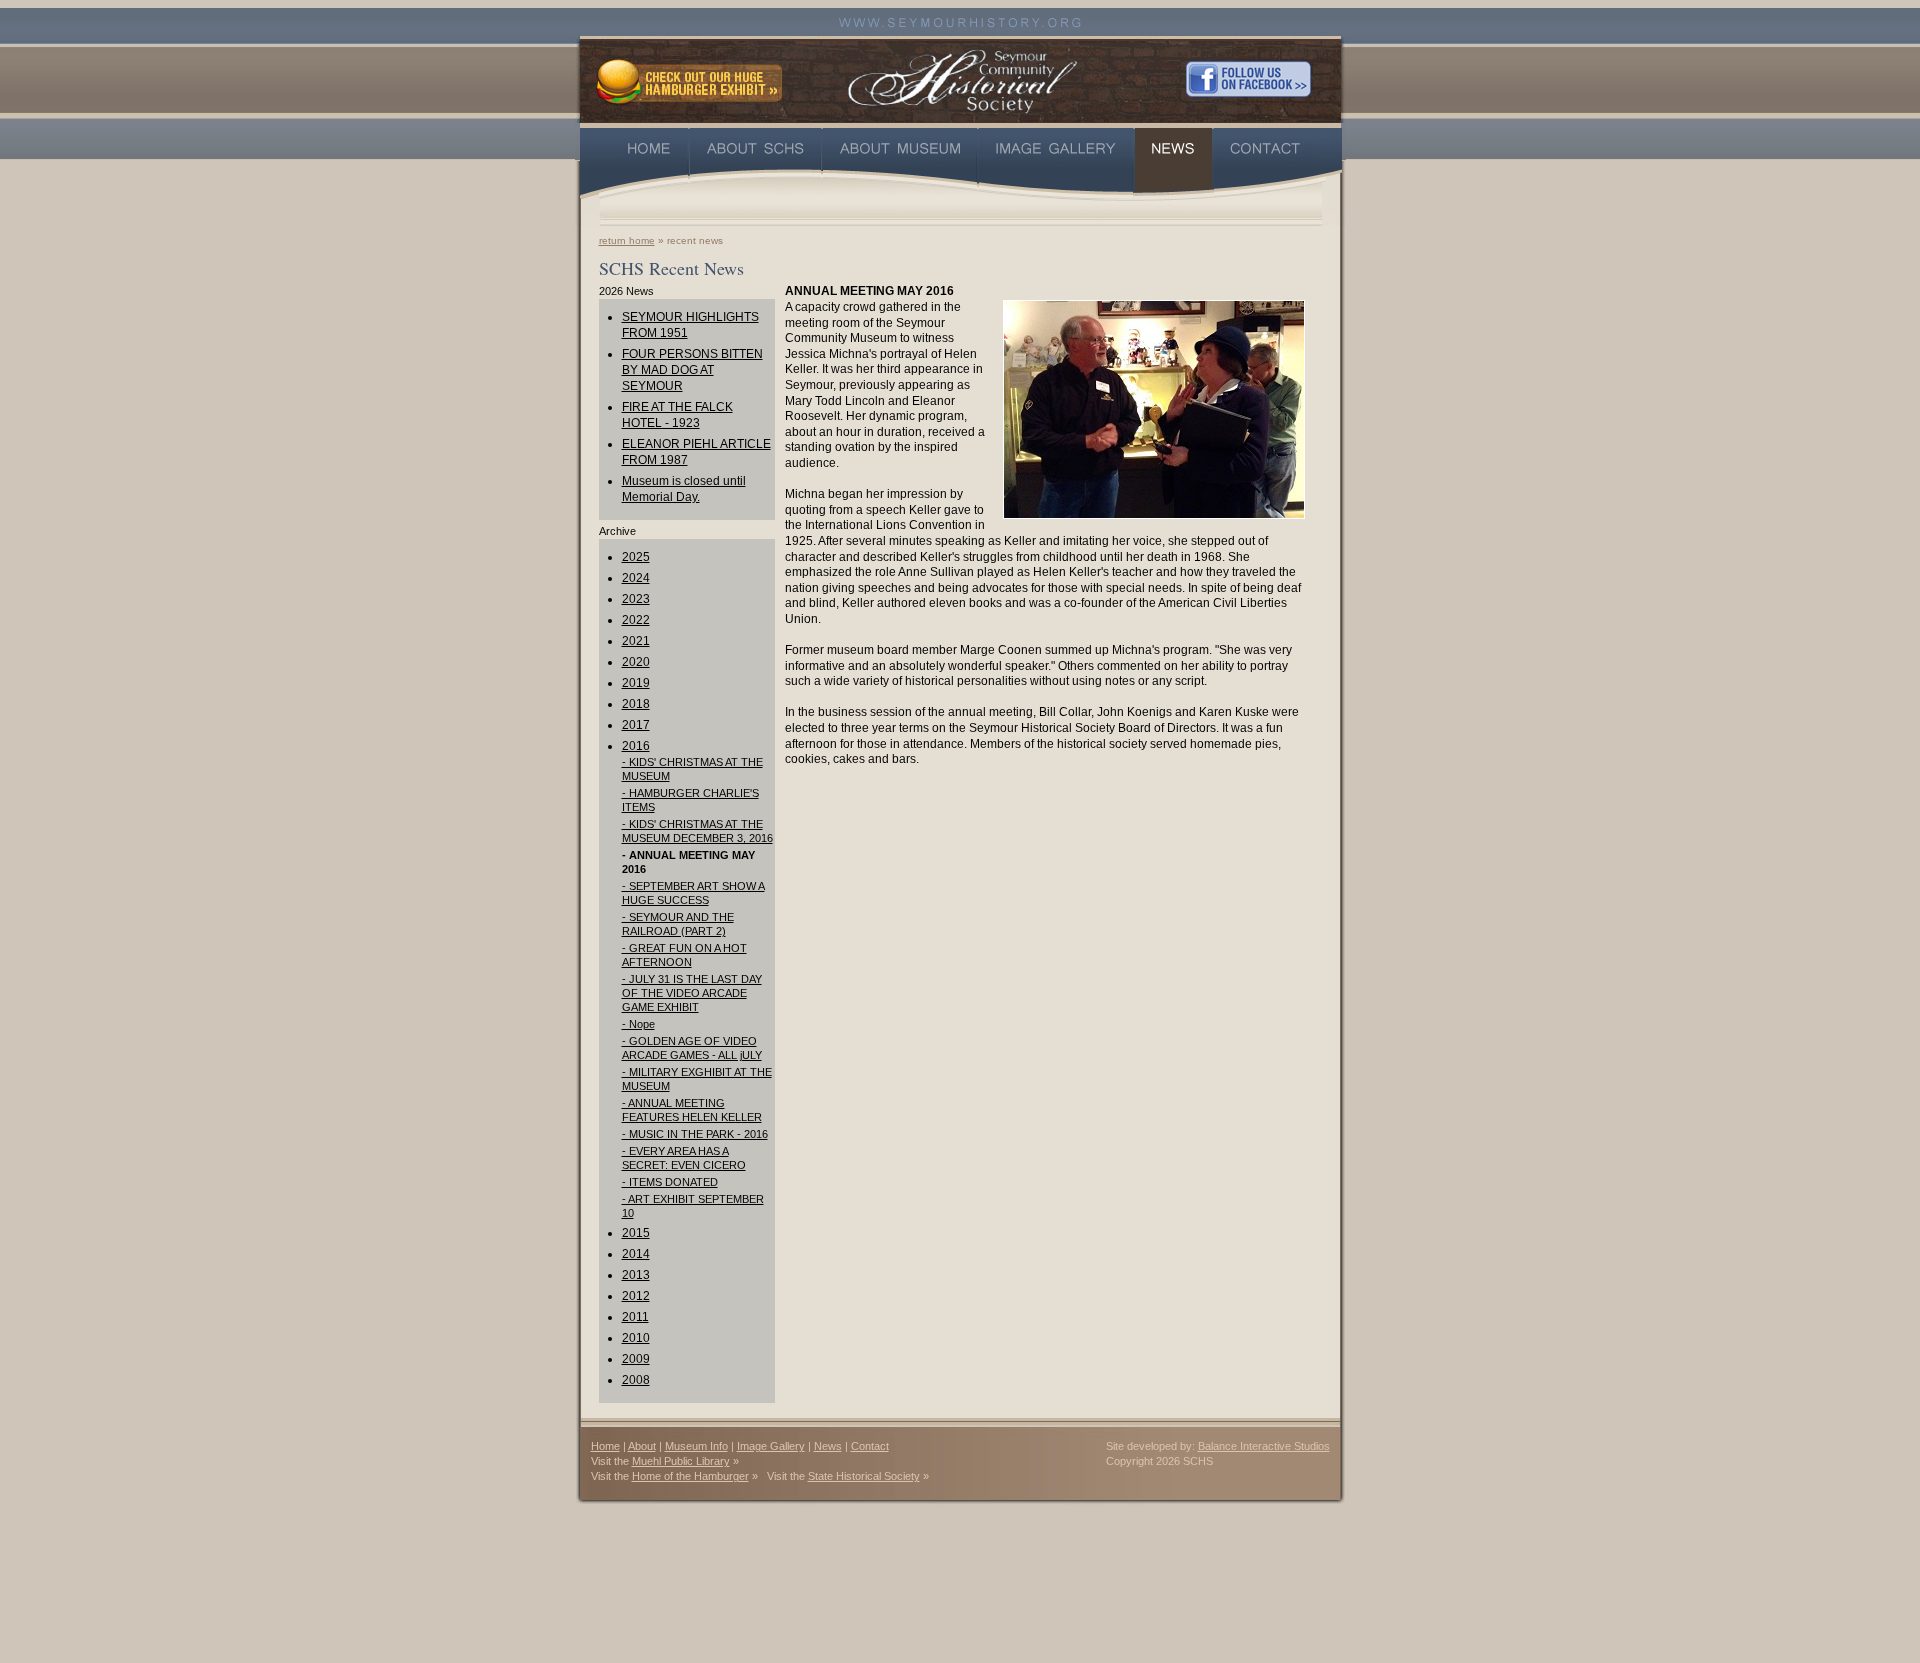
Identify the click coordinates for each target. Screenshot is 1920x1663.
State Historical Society (864, 1476)
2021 (636, 641)
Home (605, 1446)
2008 (636, 1380)
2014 (636, 1254)
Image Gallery (771, 1446)
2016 (636, 746)
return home (627, 240)
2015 (636, 1233)
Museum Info (696, 1446)
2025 (636, 557)
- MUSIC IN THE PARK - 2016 (695, 1134)
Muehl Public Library (681, 1461)
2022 (636, 620)
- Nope (638, 1024)
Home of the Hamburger (690, 1476)
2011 (635, 1317)
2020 (636, 662)
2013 (636, 1275)
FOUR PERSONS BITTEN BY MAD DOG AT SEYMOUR (692, 370)
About (642, 1446)
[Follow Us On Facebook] (1248, 79)
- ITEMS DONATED (670, 1182)
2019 (636, 683)
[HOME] (634, 163)
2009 (636, 1359)
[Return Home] (962, 78)
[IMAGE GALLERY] (1056, 163)
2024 (636, 578)
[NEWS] (1173, 163)
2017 (636, 725)
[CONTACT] (1278, 163)
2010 (636, 1338)
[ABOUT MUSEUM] (900, 163)
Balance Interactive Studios (1264, 1446)
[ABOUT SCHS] (755, 163)
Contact (870, 1446)
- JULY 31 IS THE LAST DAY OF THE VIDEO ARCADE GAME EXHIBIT (692, 993)
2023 (636, 599)
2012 (636, 1296)
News (828, 1446)
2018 (636, 704)
